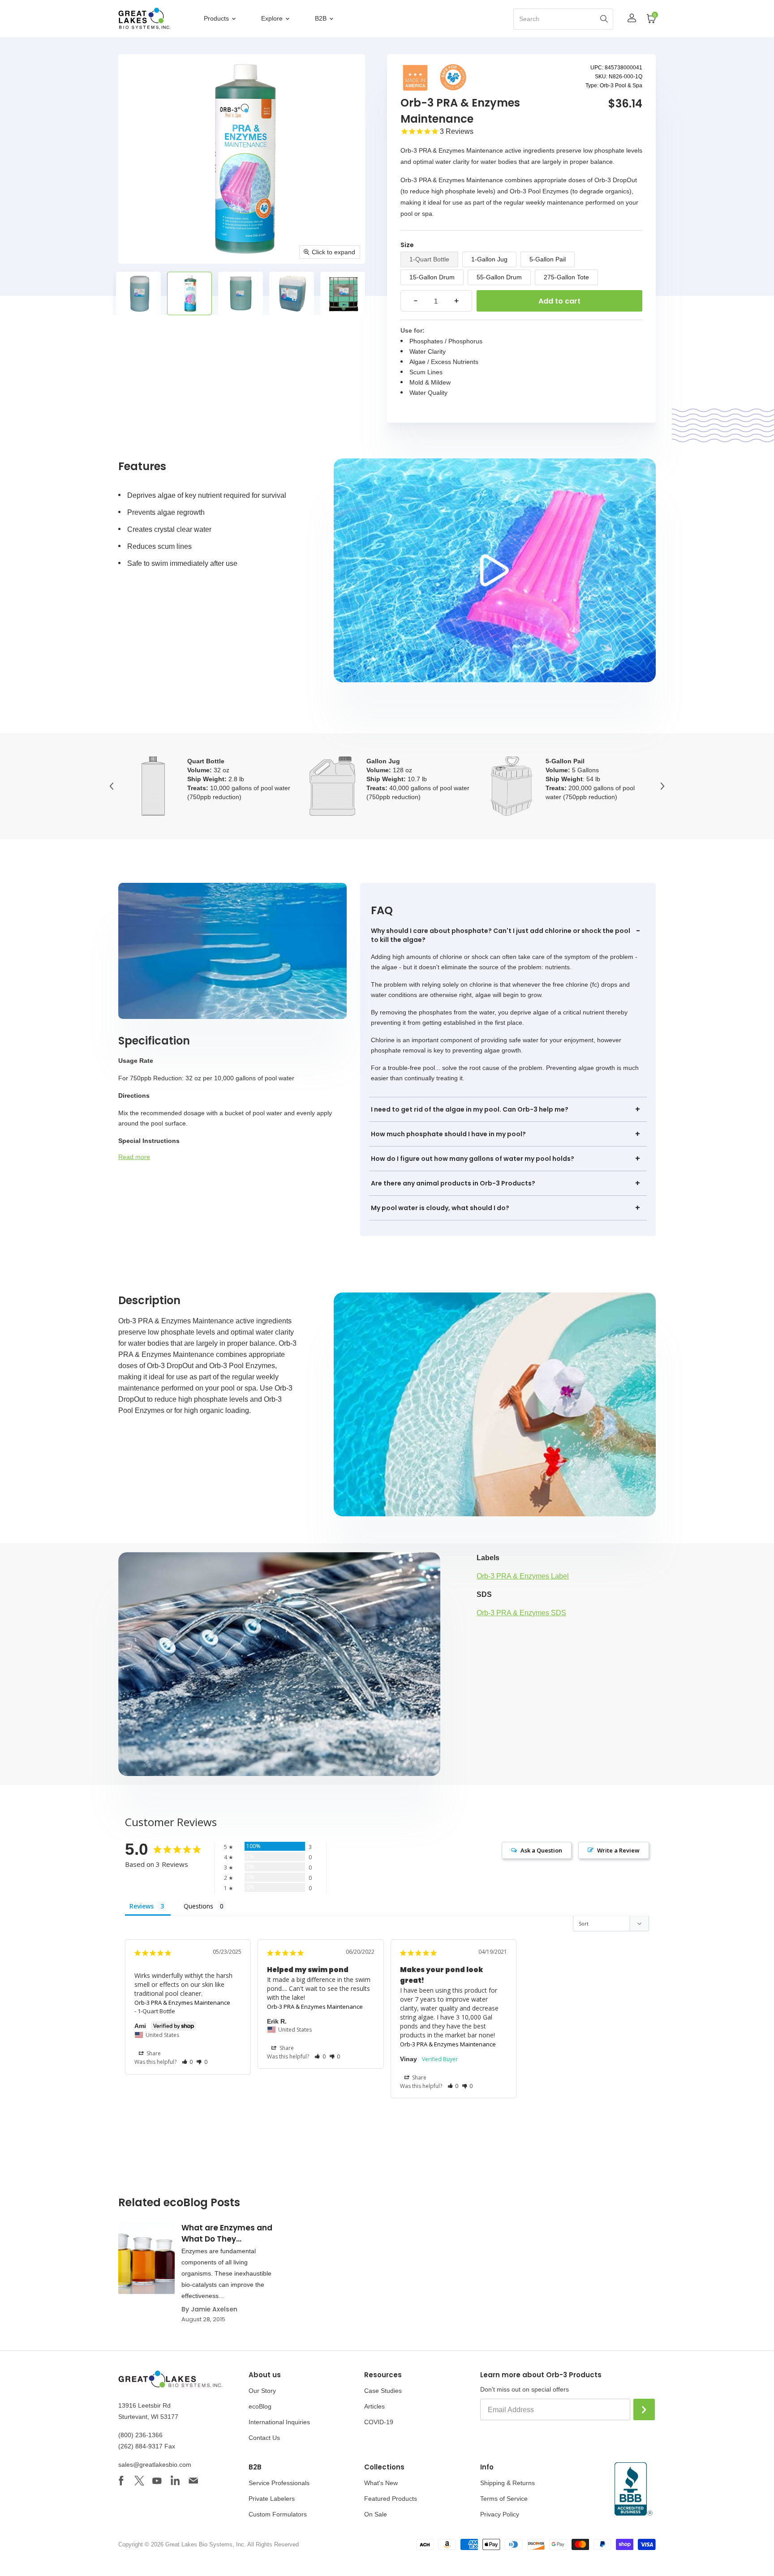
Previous (112, 786)
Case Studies (383, 2391)
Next (662, 786)
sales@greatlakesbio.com (155, 2465)
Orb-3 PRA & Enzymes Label (523, 1576)
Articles (374, 2406)
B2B (322, 18)
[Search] (604, 19)
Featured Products (391, 2499)
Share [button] (153, 2053)
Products (217, 18)
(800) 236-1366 (140, 2435)
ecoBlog (260, 2406)
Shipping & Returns (507, 2483)
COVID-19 (379, 2422)
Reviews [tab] (142, 1906)
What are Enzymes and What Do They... (227, 2233)
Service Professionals (279, 2483)
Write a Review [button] (618, 1850)
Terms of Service (504, 2499)
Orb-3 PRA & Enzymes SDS (521, 1613)
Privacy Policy (500, 2514)
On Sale (376, 2514)
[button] (187, 2062)
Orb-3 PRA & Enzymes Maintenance (182, 2003)
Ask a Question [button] (541, 1850)
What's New (381, 2483)
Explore (273, 18)
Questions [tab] (198, 1906)
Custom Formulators (278, 2514)
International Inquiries (279, 2422)
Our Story (262, 2391)
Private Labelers (272, 2499)
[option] (138, 293)
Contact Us (264, 2438)
